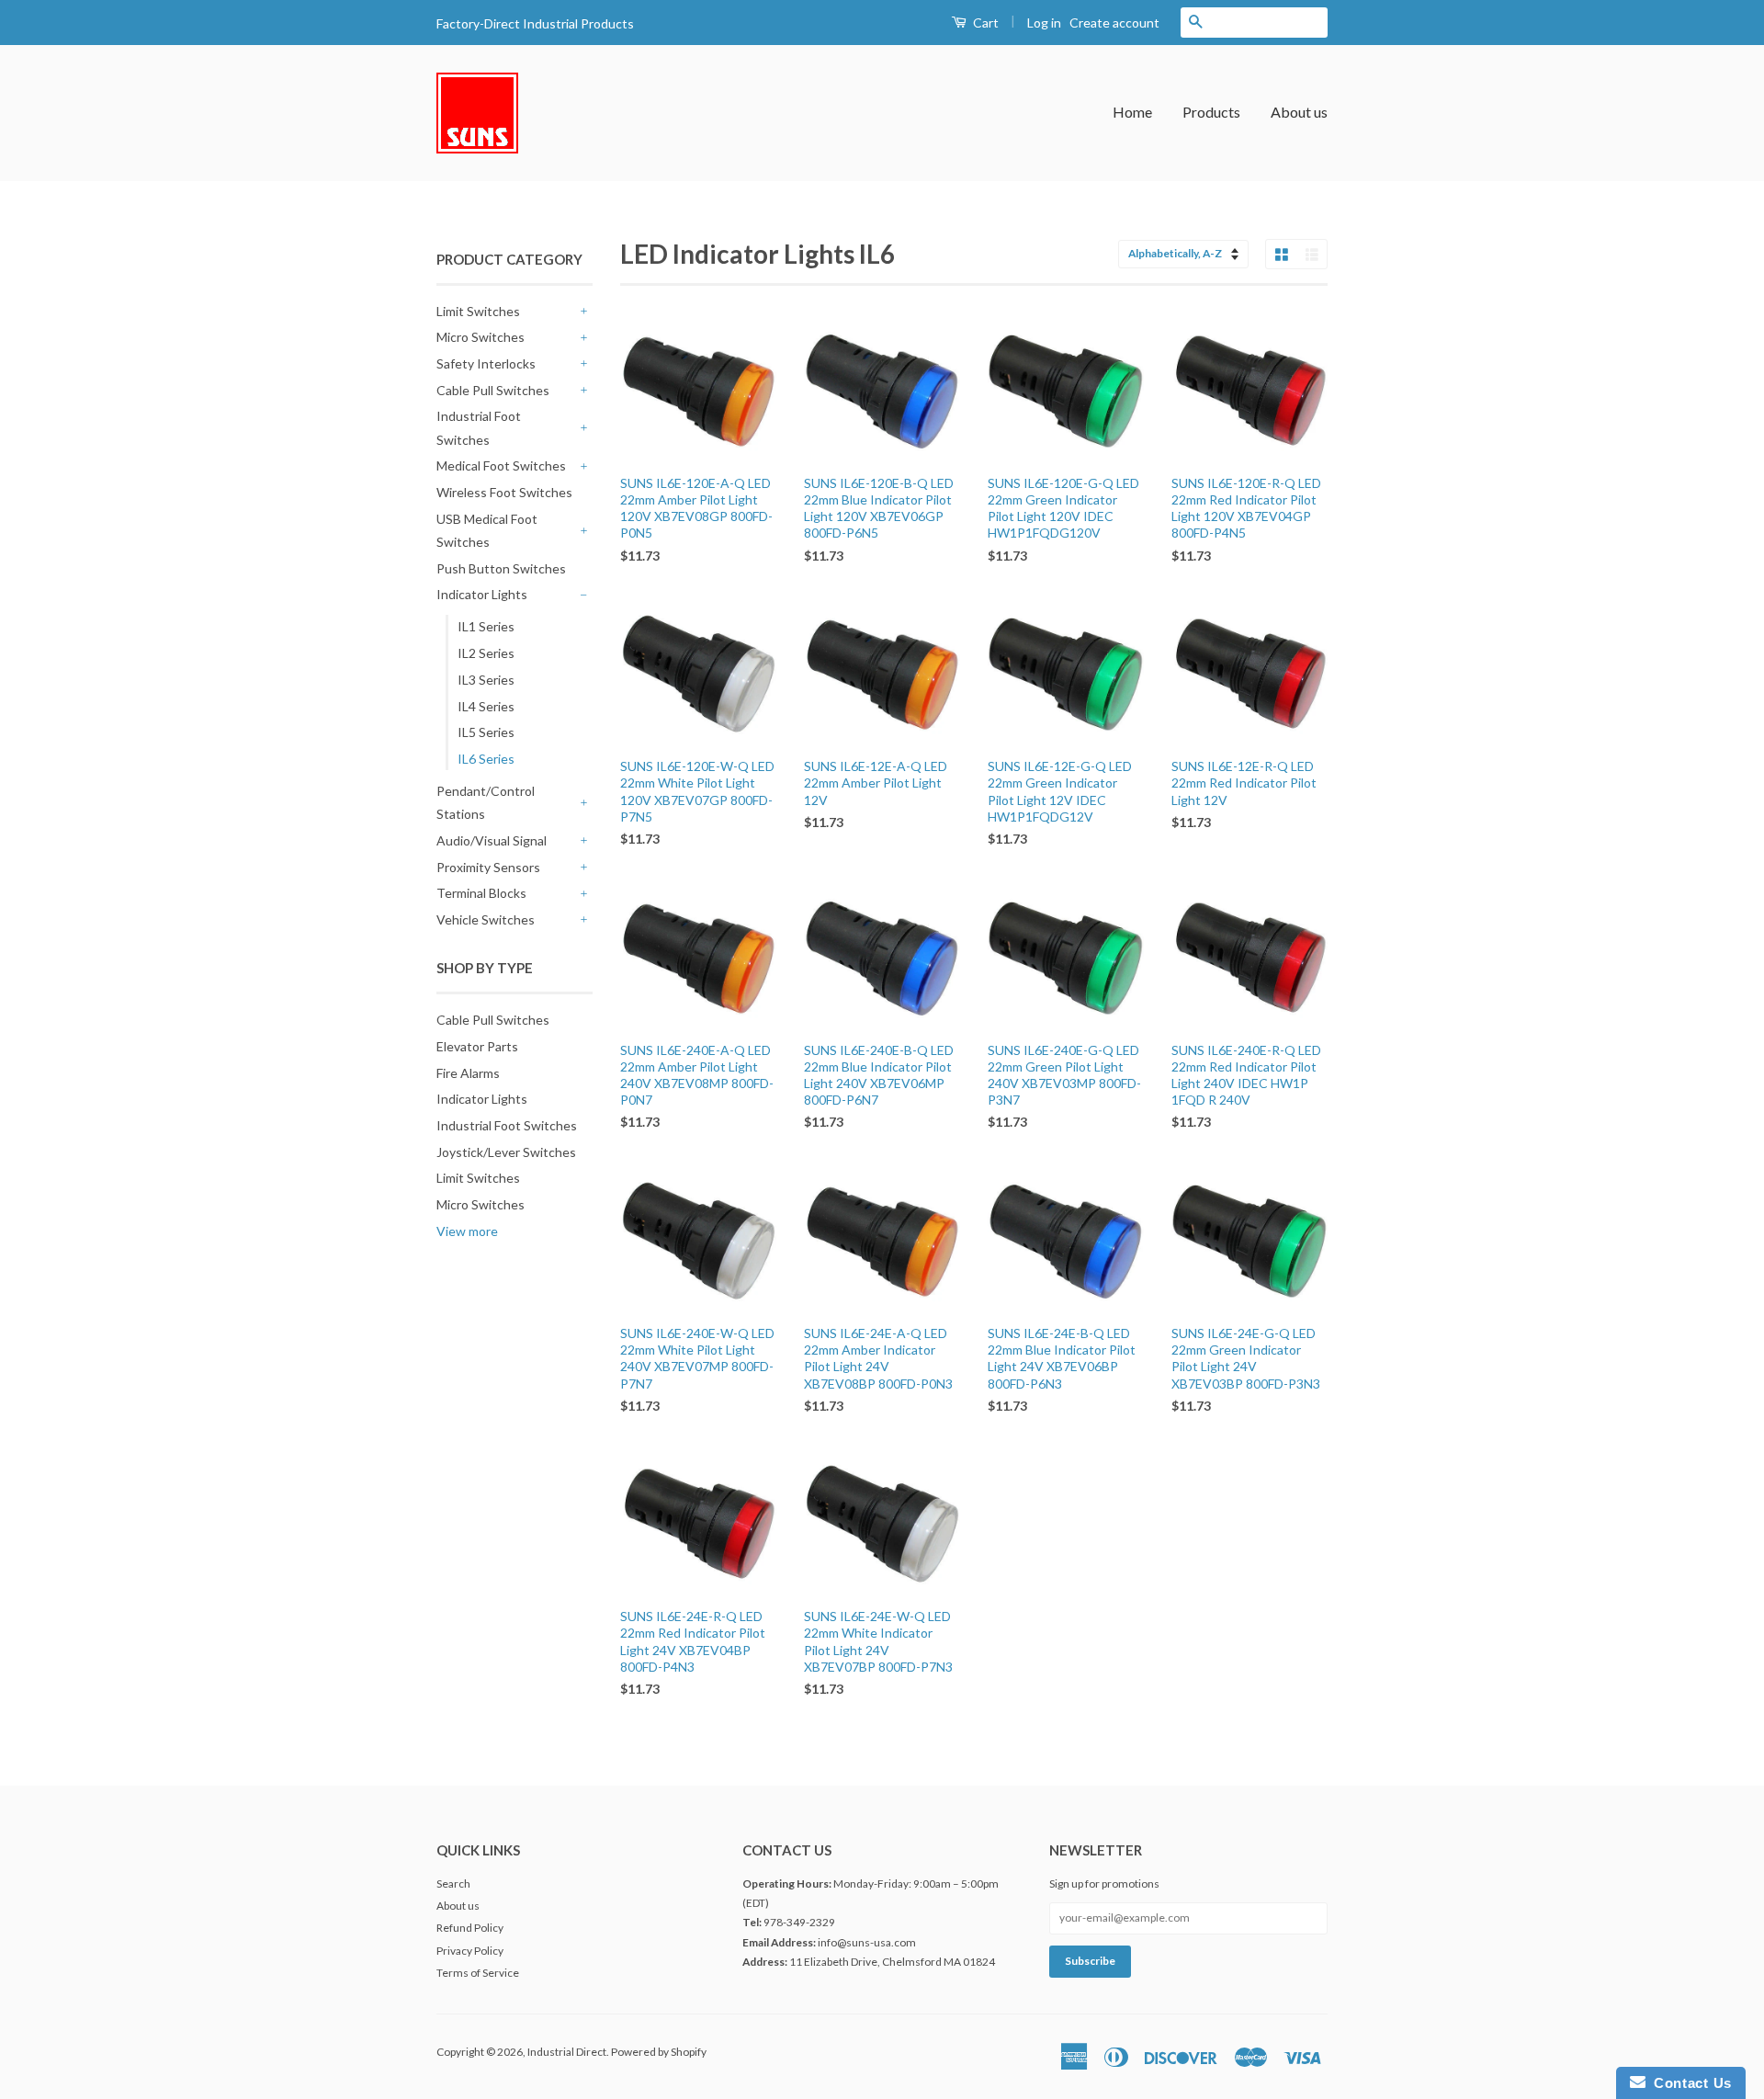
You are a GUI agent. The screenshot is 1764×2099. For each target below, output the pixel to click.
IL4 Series (486, 706)
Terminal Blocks (481, 893)
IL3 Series (486, 680)
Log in (1044, 23)
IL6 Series (486, 759)
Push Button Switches (501, 568)
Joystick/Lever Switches (506, 1152)
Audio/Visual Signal (492, 840)
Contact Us (1689, 2083)
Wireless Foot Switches (504, 492)
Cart (984, 23)
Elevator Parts (477, 1046)
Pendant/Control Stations (486, 802)
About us (1299, 112)
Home (1132, 112)
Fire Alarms (468, 1073)
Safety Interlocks (486, 363)
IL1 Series (486, 626)
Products (1211, 112)
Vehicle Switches (486, 919)
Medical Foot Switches (501, 465)
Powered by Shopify (659, 2052)
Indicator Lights (482, 594)
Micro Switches (481, 337)
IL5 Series (486, 732)
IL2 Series (486, 653)
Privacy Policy (470, 1951)
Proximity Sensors (488, 867)
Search (453, 1883)
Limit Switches (478, 311)
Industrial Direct (567, 2052)
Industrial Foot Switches (479, 427)
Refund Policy (470, 1928)
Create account (1114, 23)
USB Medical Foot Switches (487, 530)
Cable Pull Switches (493, 390)
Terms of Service (478, 1973)
